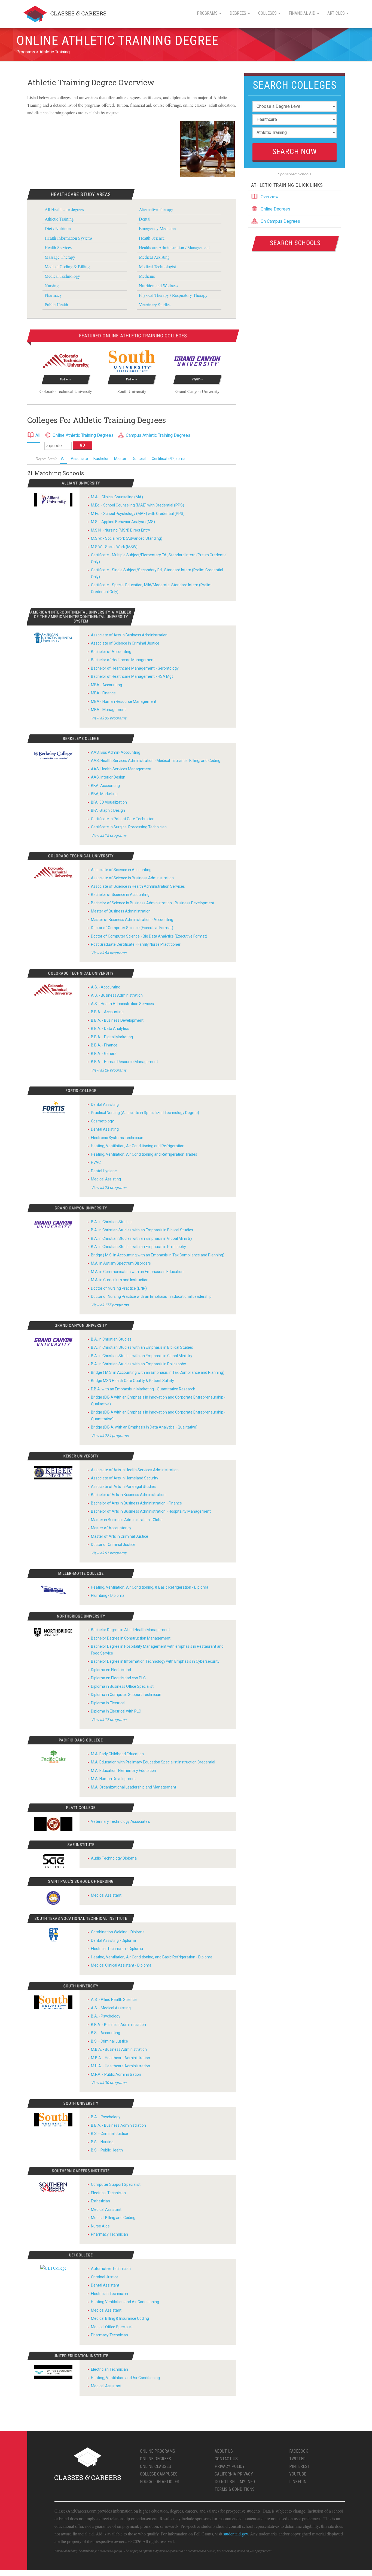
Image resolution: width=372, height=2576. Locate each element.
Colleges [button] (268, 13)
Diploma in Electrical (108, 1703)
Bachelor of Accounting (111, 652)
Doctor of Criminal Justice (113, 1545)
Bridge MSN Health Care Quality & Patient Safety (132, 1381)
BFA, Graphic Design (108, 810)
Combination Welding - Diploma (118, 1932)
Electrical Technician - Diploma (117, 1949)
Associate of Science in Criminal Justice (125, 643)
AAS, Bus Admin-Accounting (116, 752)
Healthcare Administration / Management (174, 247)
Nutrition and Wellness (158, 286)
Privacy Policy (230, 2466)
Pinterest (300, 2466)
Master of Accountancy (111, 1528)
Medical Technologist (157, 266)
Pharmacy (53, 295)
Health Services (58, 247)
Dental (145, 219)
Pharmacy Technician (109, 2234)
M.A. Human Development (113, 1779)
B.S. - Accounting (106, 2033)
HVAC (96, 1162)
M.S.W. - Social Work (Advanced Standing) (127, 538)
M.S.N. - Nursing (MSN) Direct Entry (121, 530)
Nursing (52, 286)
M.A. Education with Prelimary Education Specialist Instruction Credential (153, 1762)
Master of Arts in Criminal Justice (120, 1536)
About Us (224, 2451)
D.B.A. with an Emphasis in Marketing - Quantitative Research (143, 1389)
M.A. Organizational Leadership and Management (134, 1787)
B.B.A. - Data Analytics (110, 1028)
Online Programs (158, 2451)
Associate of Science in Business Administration (132, 878)
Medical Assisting (154, 257)
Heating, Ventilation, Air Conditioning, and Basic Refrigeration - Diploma (152, 1957)
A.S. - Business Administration (117, 995)
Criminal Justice (105, 2277)
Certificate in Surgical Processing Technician (129, 827)
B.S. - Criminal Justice (109, 2041)
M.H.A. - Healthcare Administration (121, 2066)
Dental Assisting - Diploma (113, 1940)
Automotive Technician (111, 2269)
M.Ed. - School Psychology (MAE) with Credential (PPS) (138, 514)
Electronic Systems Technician (117, 1138)
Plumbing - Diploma (108, 1595)
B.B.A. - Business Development (117, 1020)
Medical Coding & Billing (67, 266)
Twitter (297, 2459)
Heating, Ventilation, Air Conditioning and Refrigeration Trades (144, 1154)
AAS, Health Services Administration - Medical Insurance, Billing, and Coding (156, 761)
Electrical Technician (108, 2193)
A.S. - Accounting (106, 987)
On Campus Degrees (280, 221)
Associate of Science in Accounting (121, 870)
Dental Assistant (105, 2285)
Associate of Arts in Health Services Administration (135, 1470)
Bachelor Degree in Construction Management (131, 1638)
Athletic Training (55, 52)
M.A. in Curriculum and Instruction (120, 1280)
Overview (270, 197)
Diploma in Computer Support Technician (126, 1695)
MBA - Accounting (106, 685)
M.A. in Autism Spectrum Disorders (121, 1263)
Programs (26, 52)
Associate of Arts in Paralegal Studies (123, 1487)
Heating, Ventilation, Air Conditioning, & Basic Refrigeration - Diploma (150, 1587)
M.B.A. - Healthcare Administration (121, 2058)
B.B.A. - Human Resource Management (124, 1062)
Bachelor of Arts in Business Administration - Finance (136, 1503)
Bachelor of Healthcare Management (123, 660)
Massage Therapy (60, 257)
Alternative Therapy (156, 209)
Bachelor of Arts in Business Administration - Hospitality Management (151, 1511)
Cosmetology (102, 1121)
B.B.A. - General (104, 1054)
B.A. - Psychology (106, 2016)
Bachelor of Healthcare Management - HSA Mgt (132, 676)
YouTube (298, 2474)
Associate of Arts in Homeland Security (125, 1478)
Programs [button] (208, 13)
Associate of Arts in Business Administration (129, 635)
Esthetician (100, 2201)
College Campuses (159, 2474)
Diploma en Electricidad (111, 1670)
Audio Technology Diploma (114, 1858)
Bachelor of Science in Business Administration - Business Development (153, 903)
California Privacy (234, 2474)
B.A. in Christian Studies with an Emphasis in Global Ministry (142, 1238)
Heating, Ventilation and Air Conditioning (125, 2378)
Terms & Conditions (235, 2489)
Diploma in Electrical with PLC (116, 1711)
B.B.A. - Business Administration (118, 2025)
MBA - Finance (103, 693)
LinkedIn (298, 2482)
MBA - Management (108, 710)
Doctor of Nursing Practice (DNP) (119, 1288)
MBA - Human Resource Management (124, 701)
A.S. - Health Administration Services (122, 1004)
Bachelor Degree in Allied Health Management (130, 1630)
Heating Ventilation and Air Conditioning (125, 2302)
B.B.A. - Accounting (107, 1012)
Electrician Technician (109, 2294)
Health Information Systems (68, 238)
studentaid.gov (236, 2534)
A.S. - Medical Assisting (111, 2008)
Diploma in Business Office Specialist (122, 1686)
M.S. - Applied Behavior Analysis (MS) (123, 522)
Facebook (299, 2451)
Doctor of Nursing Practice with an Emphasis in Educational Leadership (151, 1296)
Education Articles (160, 2482)
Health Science (152, 238)
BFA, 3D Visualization (109, 802)
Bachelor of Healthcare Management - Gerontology (135, 668)
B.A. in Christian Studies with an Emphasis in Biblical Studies (142, 1230)
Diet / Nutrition (58, 228)
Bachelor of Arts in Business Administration (128, 1495)
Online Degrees (275, 209)
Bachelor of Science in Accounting (120, 895)
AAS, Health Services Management (121, 769)
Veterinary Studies (155, 305)
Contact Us (226, 2459)
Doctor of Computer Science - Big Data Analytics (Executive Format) (149, 936)
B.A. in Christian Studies (111, 1222)
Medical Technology (62, 276)
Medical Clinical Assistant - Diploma (121, 1965)
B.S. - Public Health (107, 2150)
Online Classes (155, 2466)
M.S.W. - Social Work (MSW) (114, 547)
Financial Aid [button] (303, 13)
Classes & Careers (65, 14)
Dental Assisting (105, 1104)
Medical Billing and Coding (113, 2218)
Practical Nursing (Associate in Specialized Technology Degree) (145, 1113)
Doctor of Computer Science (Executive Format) (132, 928)
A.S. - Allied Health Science (114, 2000)
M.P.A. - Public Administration (116, 2074)
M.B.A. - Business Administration (119, 2049)
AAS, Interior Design (108, 777)
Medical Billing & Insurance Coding (120, 2318)
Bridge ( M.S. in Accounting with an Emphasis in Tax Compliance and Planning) (158, 1255)
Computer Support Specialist (116, 2184)
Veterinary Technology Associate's (121, 1821)
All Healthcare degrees (64, 209)
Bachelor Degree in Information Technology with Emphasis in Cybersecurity (155, 1661)
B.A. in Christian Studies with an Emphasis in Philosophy (138, 1247)
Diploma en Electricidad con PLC (118, 1678)
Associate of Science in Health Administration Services (138, 886)
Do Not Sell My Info (235, 2482)
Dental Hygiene (104, 1171)
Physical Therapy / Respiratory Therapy (173, 295)
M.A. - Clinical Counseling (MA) (117, 497)
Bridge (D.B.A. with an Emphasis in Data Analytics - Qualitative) (144, 1427)
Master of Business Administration (121, 911)
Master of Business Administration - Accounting (132, 920)
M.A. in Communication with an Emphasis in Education (137, 1272)
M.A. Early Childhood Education (117, 1754)
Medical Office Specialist (112, 2327)
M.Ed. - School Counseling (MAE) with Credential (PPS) (138, 505)
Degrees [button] (238, 13)
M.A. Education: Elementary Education (124, 1771)
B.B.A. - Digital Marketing (112, 1037)
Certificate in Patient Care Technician (123, 819)
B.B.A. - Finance (104, 1045)
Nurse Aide (100, 2226)
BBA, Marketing (104, 794)
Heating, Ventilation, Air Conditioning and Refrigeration (138, 1146)
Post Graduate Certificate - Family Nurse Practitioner (136, 944)
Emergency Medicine (157, 228)
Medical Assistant (106, 1895)
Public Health (56, 305)
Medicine (147, 276)
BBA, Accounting (105, 786)
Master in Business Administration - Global (127, 1520)
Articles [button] (337, 13)
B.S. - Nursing (102, 2142)
